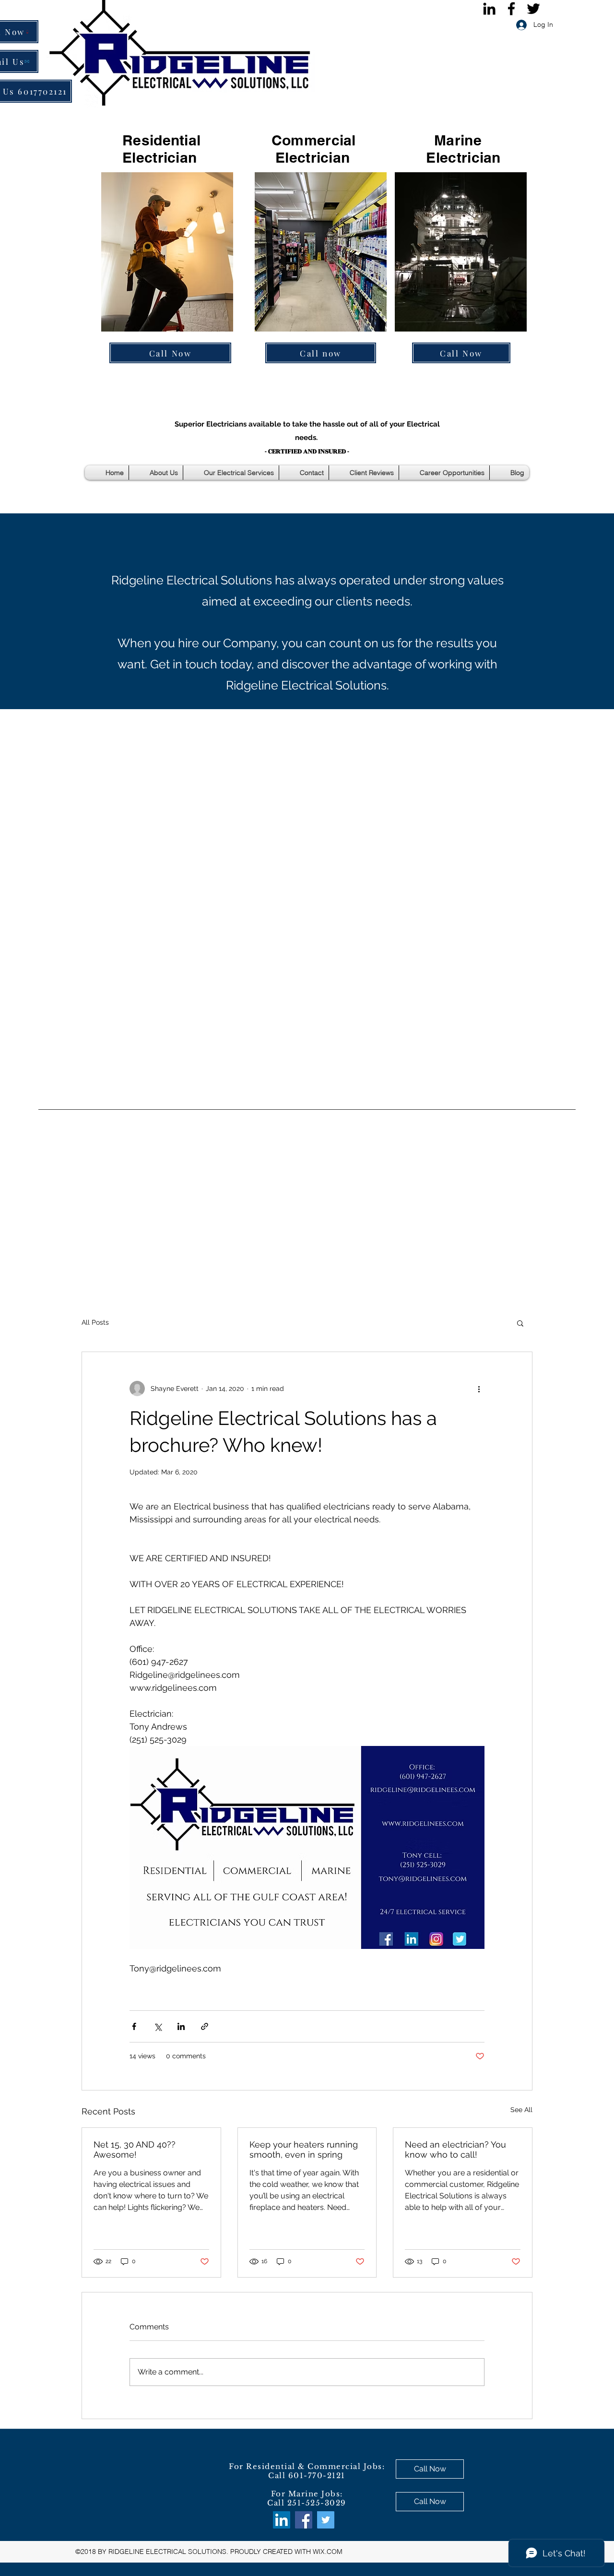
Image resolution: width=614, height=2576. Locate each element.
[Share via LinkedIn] (181, 2026)
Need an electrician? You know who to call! (455, 2149)
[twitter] (533, 9)
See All (521, 2110)
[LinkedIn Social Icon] (282, 2520)
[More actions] (479, 1389)
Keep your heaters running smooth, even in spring (304, 2149)
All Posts (95, 1322)
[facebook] (511, 9)
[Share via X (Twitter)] (158, 2026)
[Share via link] (205, 2026)
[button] (520, 1323)
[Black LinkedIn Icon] (489, 9)
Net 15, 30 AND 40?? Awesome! (135, 2149)
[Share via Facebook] (134, 2026)
